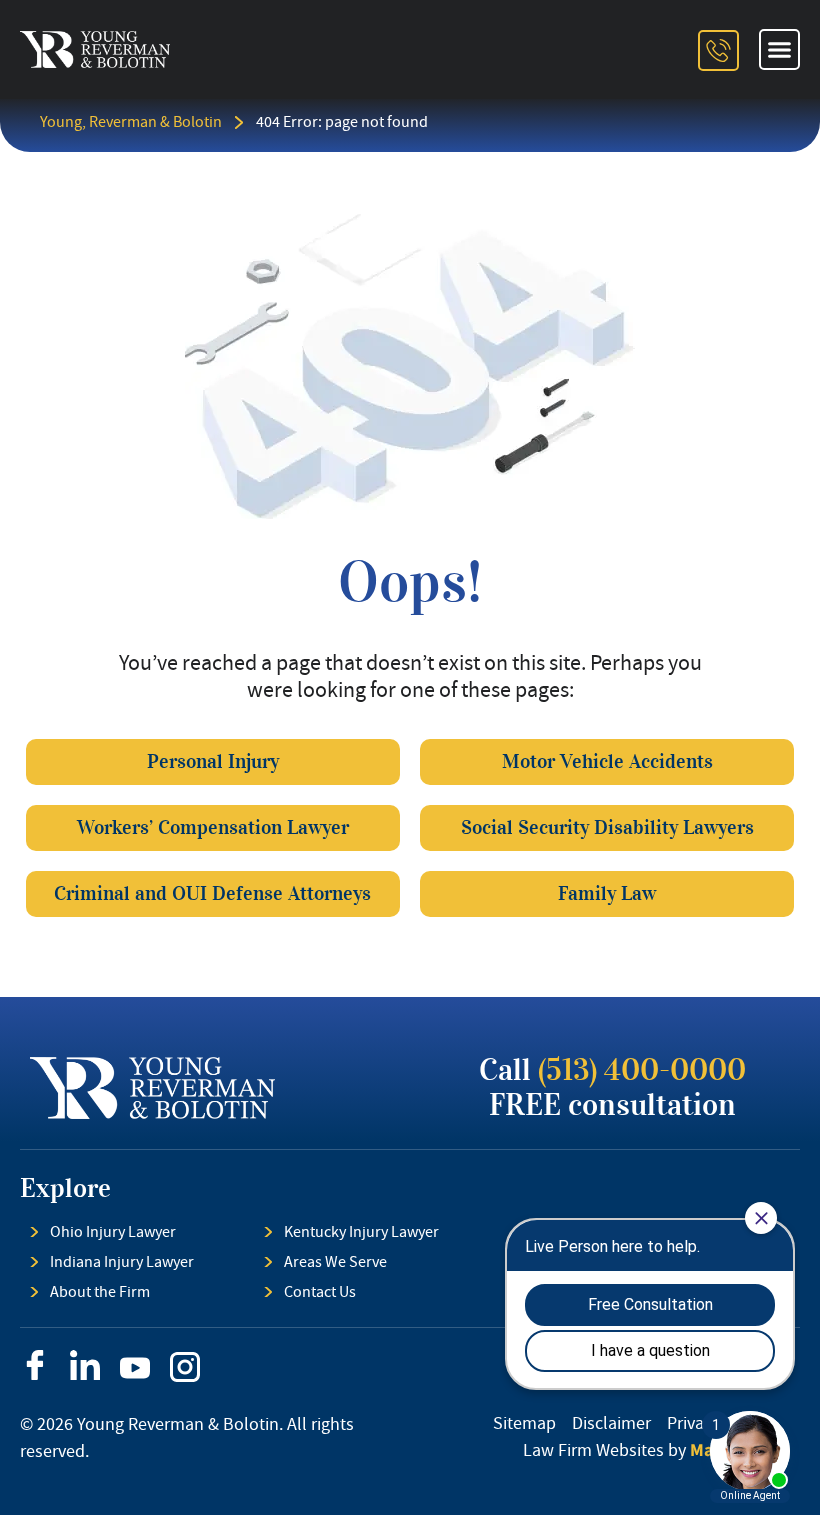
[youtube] (135, 1368)
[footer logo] (152, 1088)
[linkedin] (85, 1365)
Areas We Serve (335, 1262)
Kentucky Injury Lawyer (361, 1232)
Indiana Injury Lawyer (122, 1262)
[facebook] (35, 1365)
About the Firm (100, 1292)
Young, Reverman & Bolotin (131, 122)
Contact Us (320, 1292)
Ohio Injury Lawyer (113, 1232)
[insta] (185, 1367)
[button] (780, 50)
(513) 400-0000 (642, 1070)
